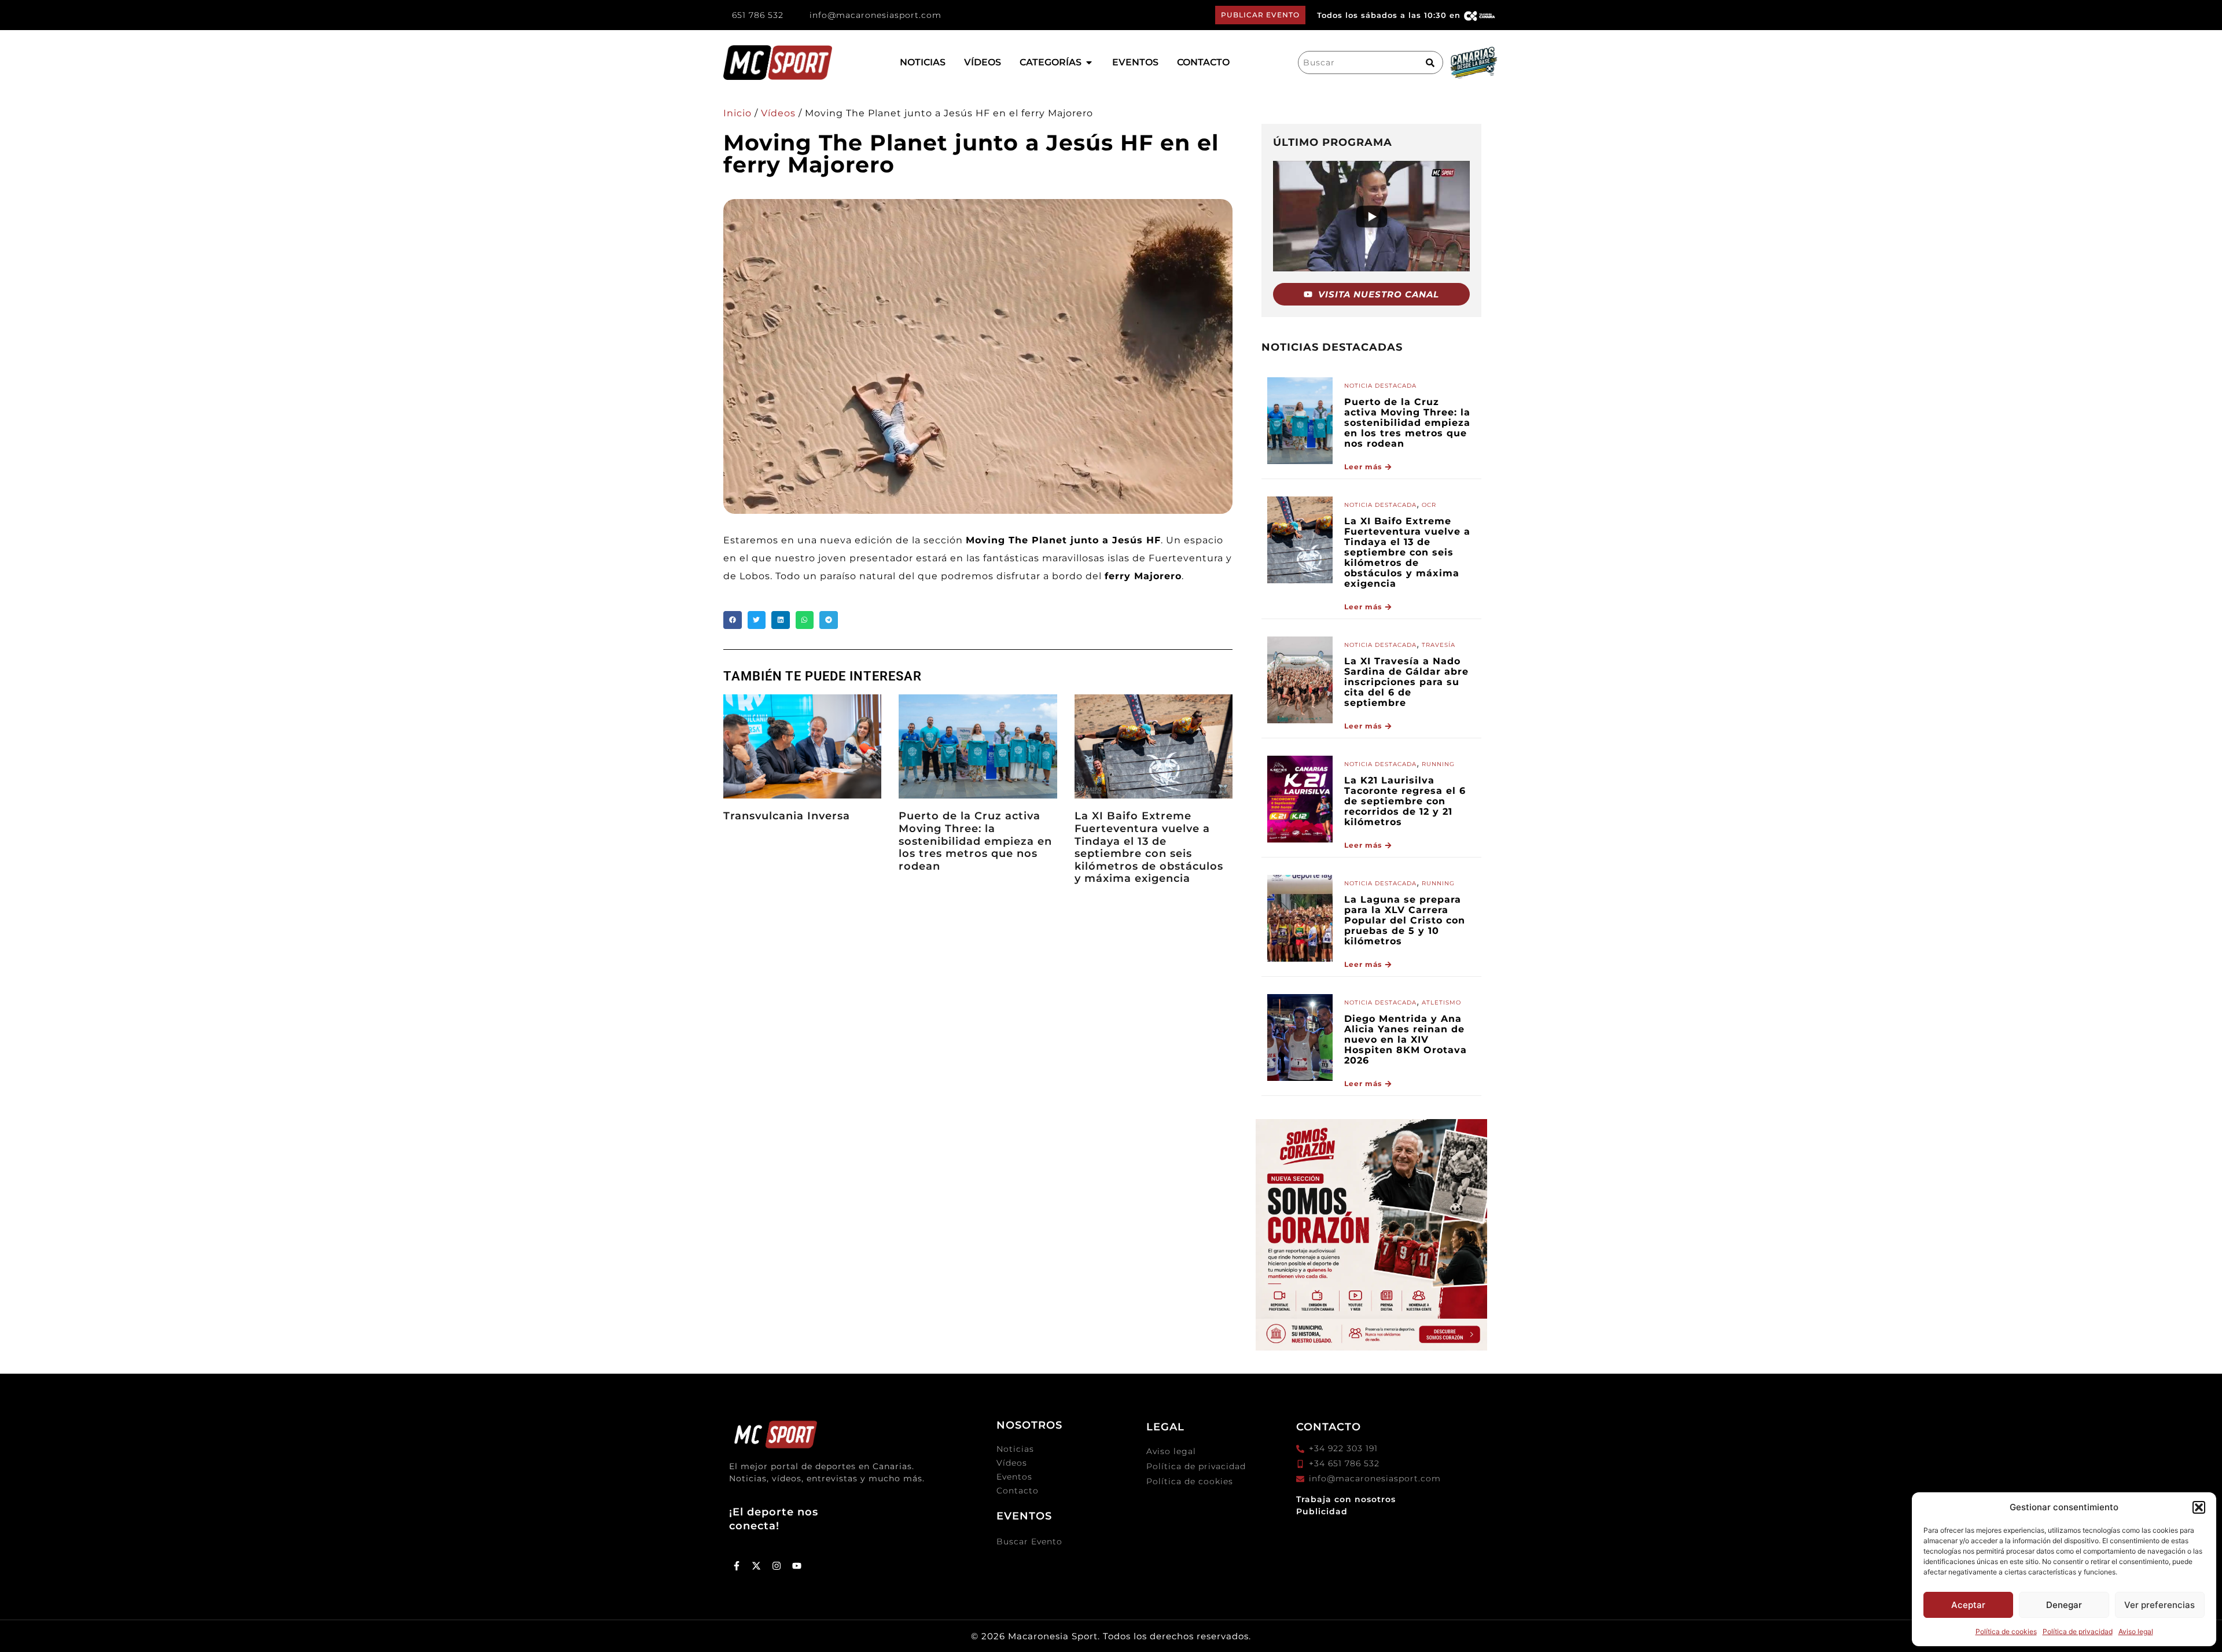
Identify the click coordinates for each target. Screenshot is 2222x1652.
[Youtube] (797, 1566)
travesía (1439, 645)
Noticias (1015, 1449)
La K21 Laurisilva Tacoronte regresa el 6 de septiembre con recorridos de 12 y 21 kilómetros (1405, 801)
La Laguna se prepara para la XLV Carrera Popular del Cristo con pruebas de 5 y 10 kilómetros (1405, 920)
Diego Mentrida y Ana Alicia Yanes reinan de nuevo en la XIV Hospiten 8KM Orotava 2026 (1406, 1040)
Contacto (1018, 1491)
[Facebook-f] (737, 1566)
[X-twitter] (757, 1566)
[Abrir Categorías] (1089, 62)
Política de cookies (2006, 1631)
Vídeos (778, 113)
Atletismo (1441, 1002)
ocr (1429, 505)
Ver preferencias (2160, 1605)
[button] (2199, 1507)
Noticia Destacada (1380, 386)
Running (1438, 764)
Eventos (1014, 1477)
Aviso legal (2136, 1631)
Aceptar (1968, 1605)
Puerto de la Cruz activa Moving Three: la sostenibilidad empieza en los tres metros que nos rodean (975, 841)
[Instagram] (777, 1566)
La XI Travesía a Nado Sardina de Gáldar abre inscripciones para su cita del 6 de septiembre (1406, 682)
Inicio (737, 113)
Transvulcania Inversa (787, 816)
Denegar (2064, 1605)
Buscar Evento (1029, 1541)
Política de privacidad (2078, 1631)
